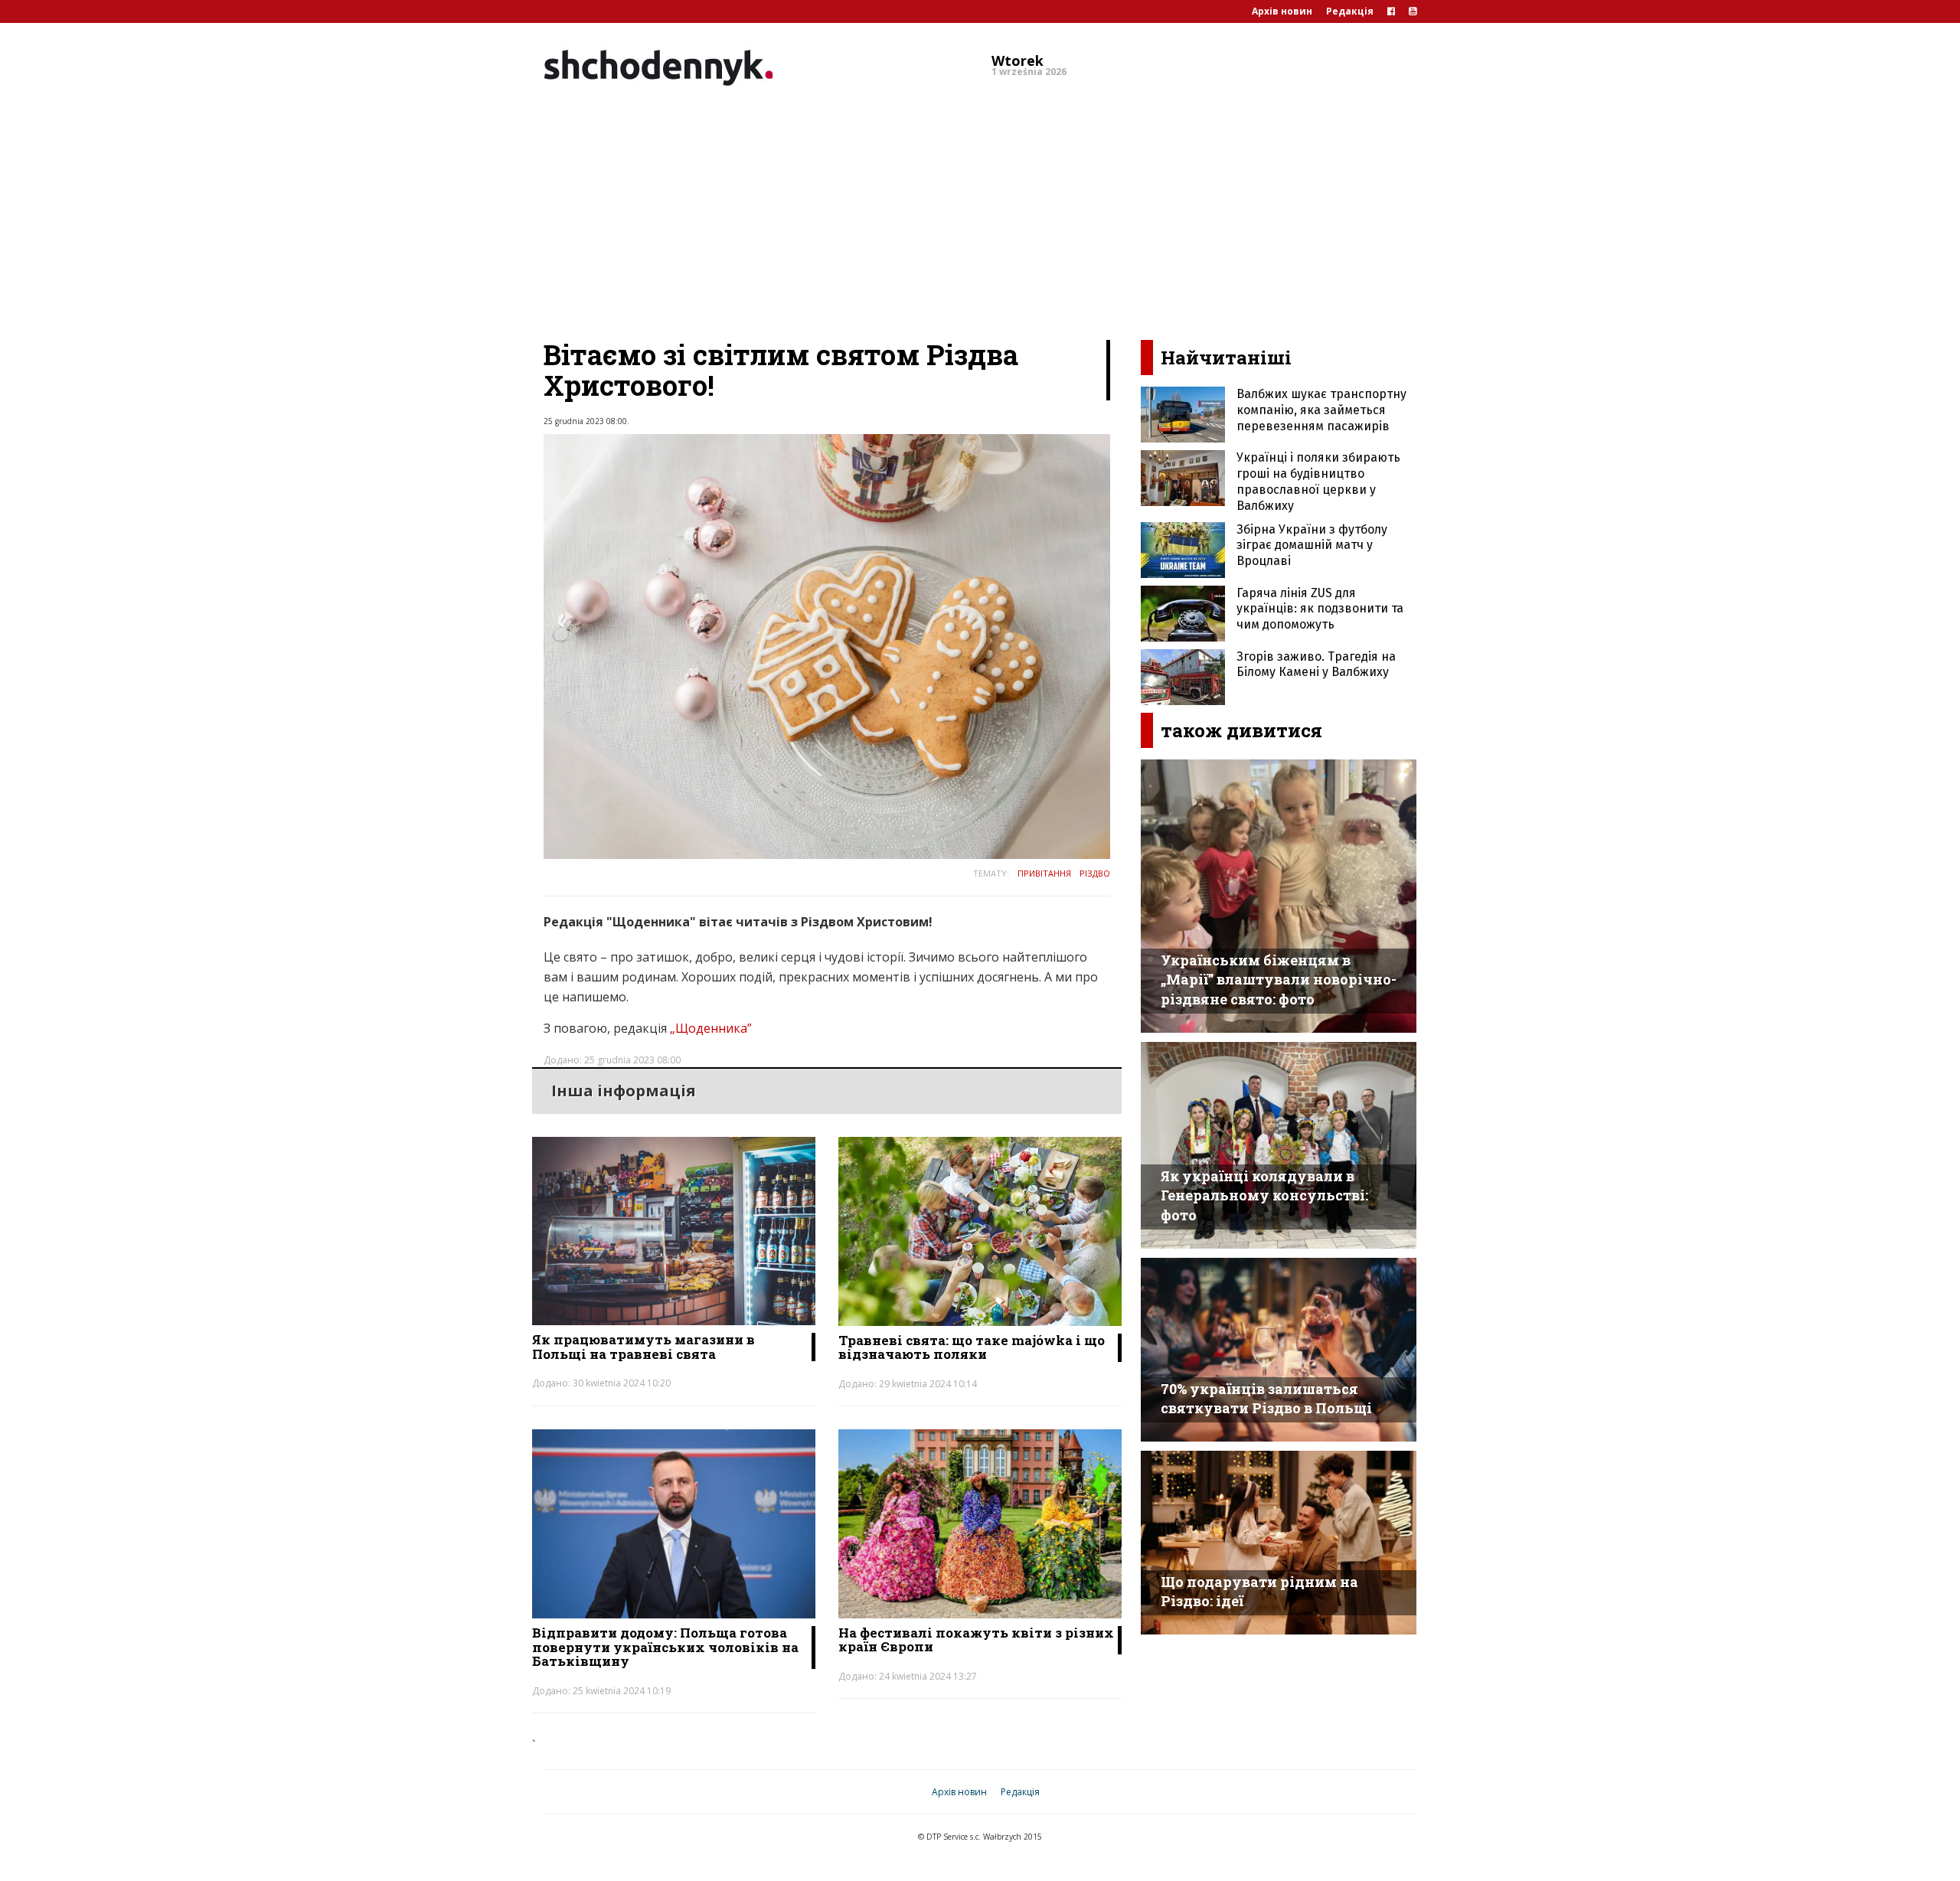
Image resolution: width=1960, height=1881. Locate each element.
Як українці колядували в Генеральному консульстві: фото (1264, 1195)
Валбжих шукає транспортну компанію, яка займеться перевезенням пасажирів (1321, 410)
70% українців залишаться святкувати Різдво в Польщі (1266, 1399)
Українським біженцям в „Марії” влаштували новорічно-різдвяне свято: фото (1279, 980)
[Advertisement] (980, 210)
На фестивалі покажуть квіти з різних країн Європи (976, 1640)
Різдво (1095, 873)
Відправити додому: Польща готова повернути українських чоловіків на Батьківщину (665, 1647)
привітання (1044, 873)
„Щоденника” (711, 1028)
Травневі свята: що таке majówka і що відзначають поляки (972, 1347)
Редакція (1350, 11)
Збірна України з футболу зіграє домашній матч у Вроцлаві (1312, 545)
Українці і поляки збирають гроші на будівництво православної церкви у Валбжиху (1318, 481)
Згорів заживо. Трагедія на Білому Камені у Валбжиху (1316, 665)
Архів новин (1282, 11)
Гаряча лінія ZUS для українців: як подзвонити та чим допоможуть (1320, 609)
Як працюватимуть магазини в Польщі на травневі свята (644, 1347)
